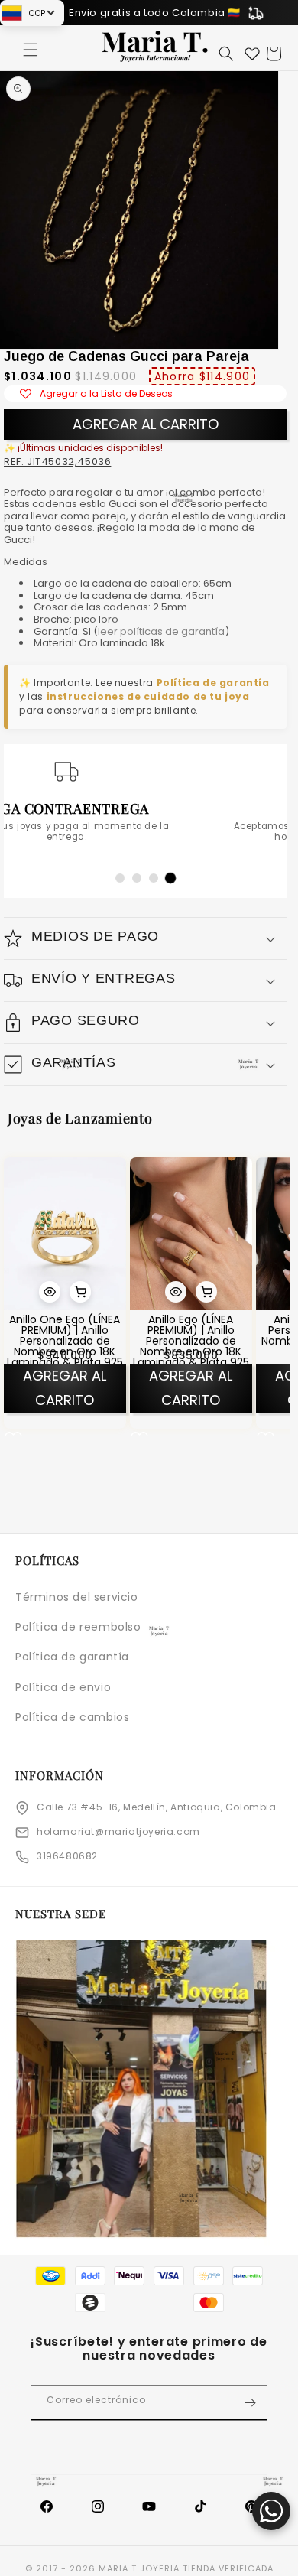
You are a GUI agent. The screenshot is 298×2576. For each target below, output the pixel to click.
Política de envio (63, 1687)
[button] (31, 50)
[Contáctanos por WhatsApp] (271, 2511)
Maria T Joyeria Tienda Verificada (186, 2568)
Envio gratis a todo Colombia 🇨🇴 (155, 13)
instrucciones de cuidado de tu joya (148, 696)
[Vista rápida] (50, 1292)
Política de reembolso (78, 1627)
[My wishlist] (252, 54)
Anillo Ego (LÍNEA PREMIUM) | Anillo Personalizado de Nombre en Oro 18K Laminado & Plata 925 (191, 1341)
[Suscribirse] (250, 2403)
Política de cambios (72, 1717)
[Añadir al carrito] (80, 1292)
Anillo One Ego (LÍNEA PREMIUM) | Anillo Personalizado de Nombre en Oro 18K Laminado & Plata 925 (65, 1341)
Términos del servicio (77, 1597)
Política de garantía (213, 683)
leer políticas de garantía (161, 631)
